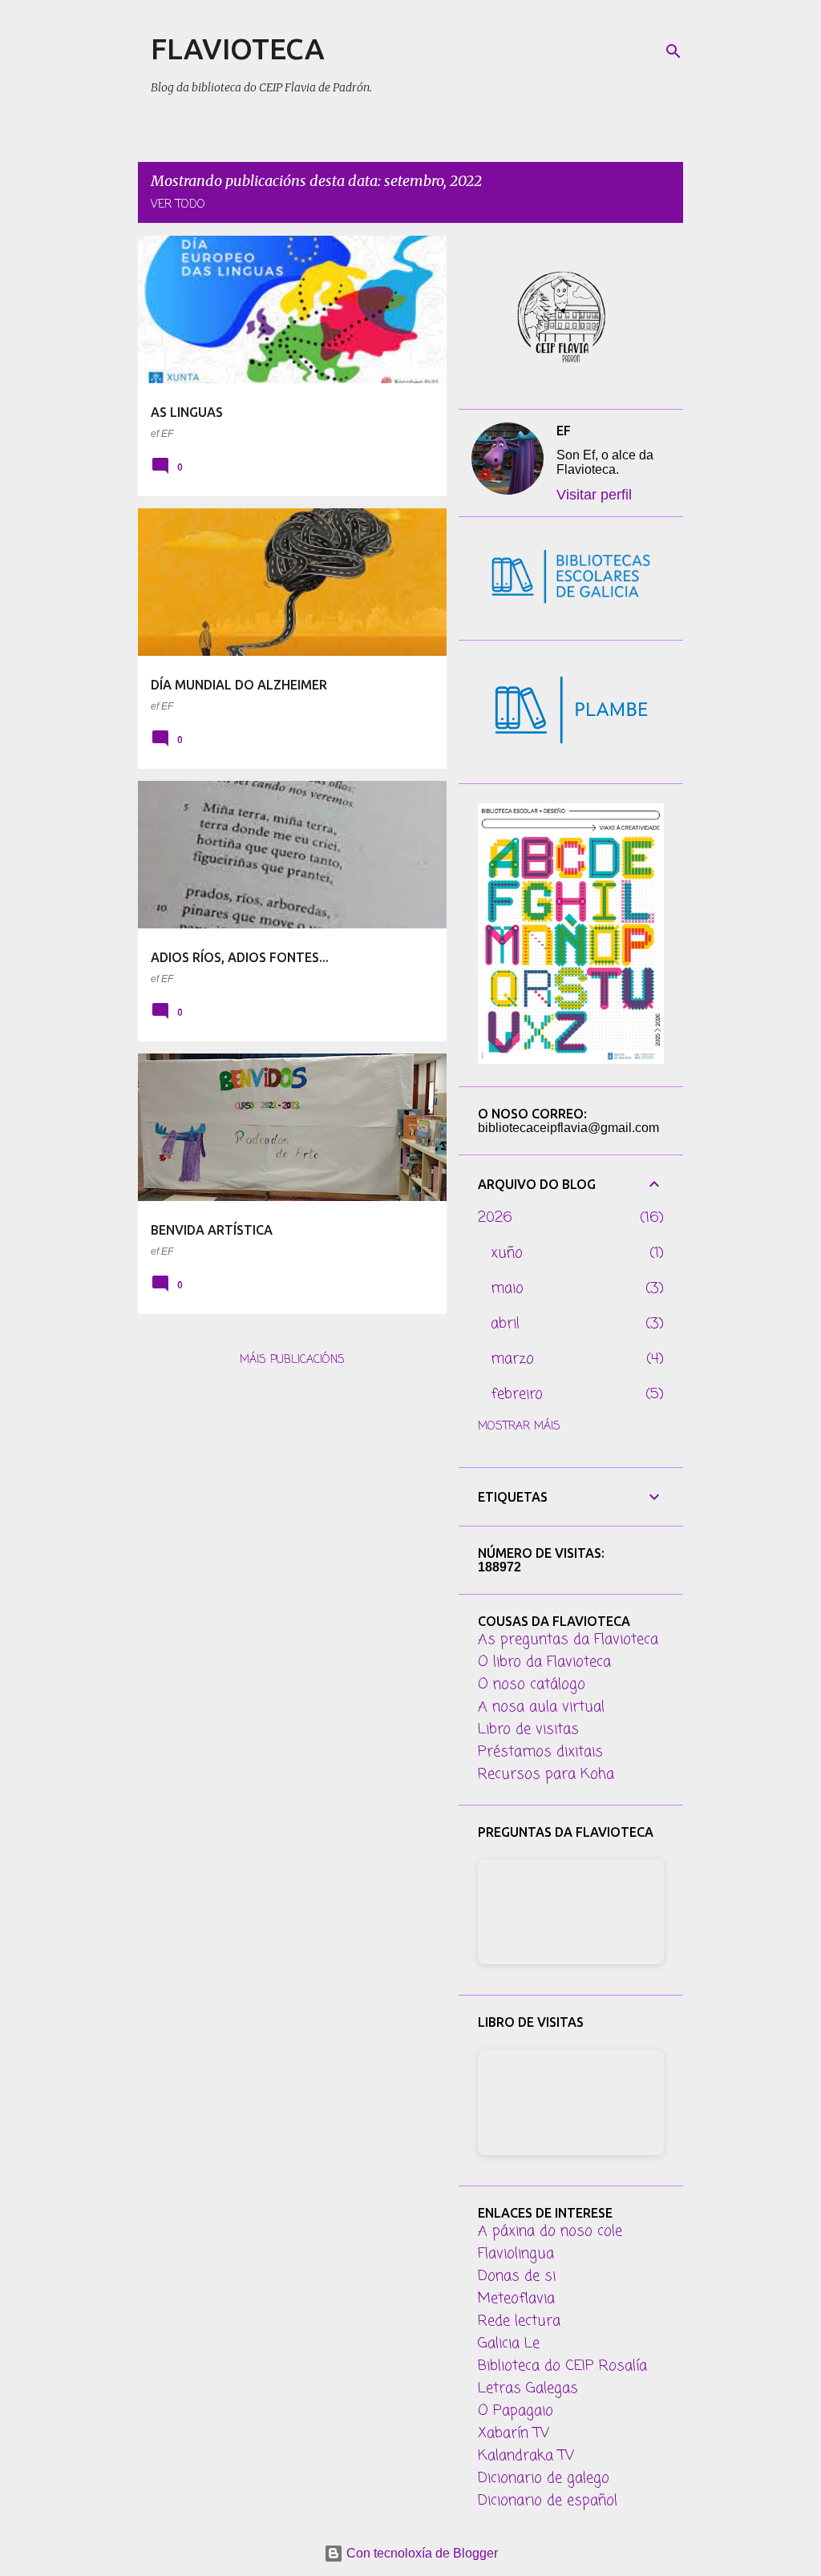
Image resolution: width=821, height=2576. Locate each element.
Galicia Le (509, 2343)
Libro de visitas (528, 1729)
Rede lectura (519, 2321)
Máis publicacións (292, 1360)
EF (564, 431)
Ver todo (178, 205)
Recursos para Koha (546, 1774)
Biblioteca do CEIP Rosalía (562, 2366)
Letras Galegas (528, 2388)
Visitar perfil (594, 495)
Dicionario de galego (544, 2478)
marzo (512, 1359)
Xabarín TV (514, 2433)
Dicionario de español (548, 2501)
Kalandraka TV (526, 2456)
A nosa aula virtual (541, 1707)
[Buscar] (673, 51)
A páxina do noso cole (550, 2231)
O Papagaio (516, 2411)
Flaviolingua (516, 2254)
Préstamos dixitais (540, 1752)
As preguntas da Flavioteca (568, 1640)
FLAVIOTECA (238, 49)
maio (507, 1288)
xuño (507, 1253)
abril (505, 1324)
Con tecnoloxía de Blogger (421, 2553)
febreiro (517, 1394)
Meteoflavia (516, 2299)
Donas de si (517, 2276)
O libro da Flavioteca (544, 1662)
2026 (495, 1218)
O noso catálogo (532, 1684)
